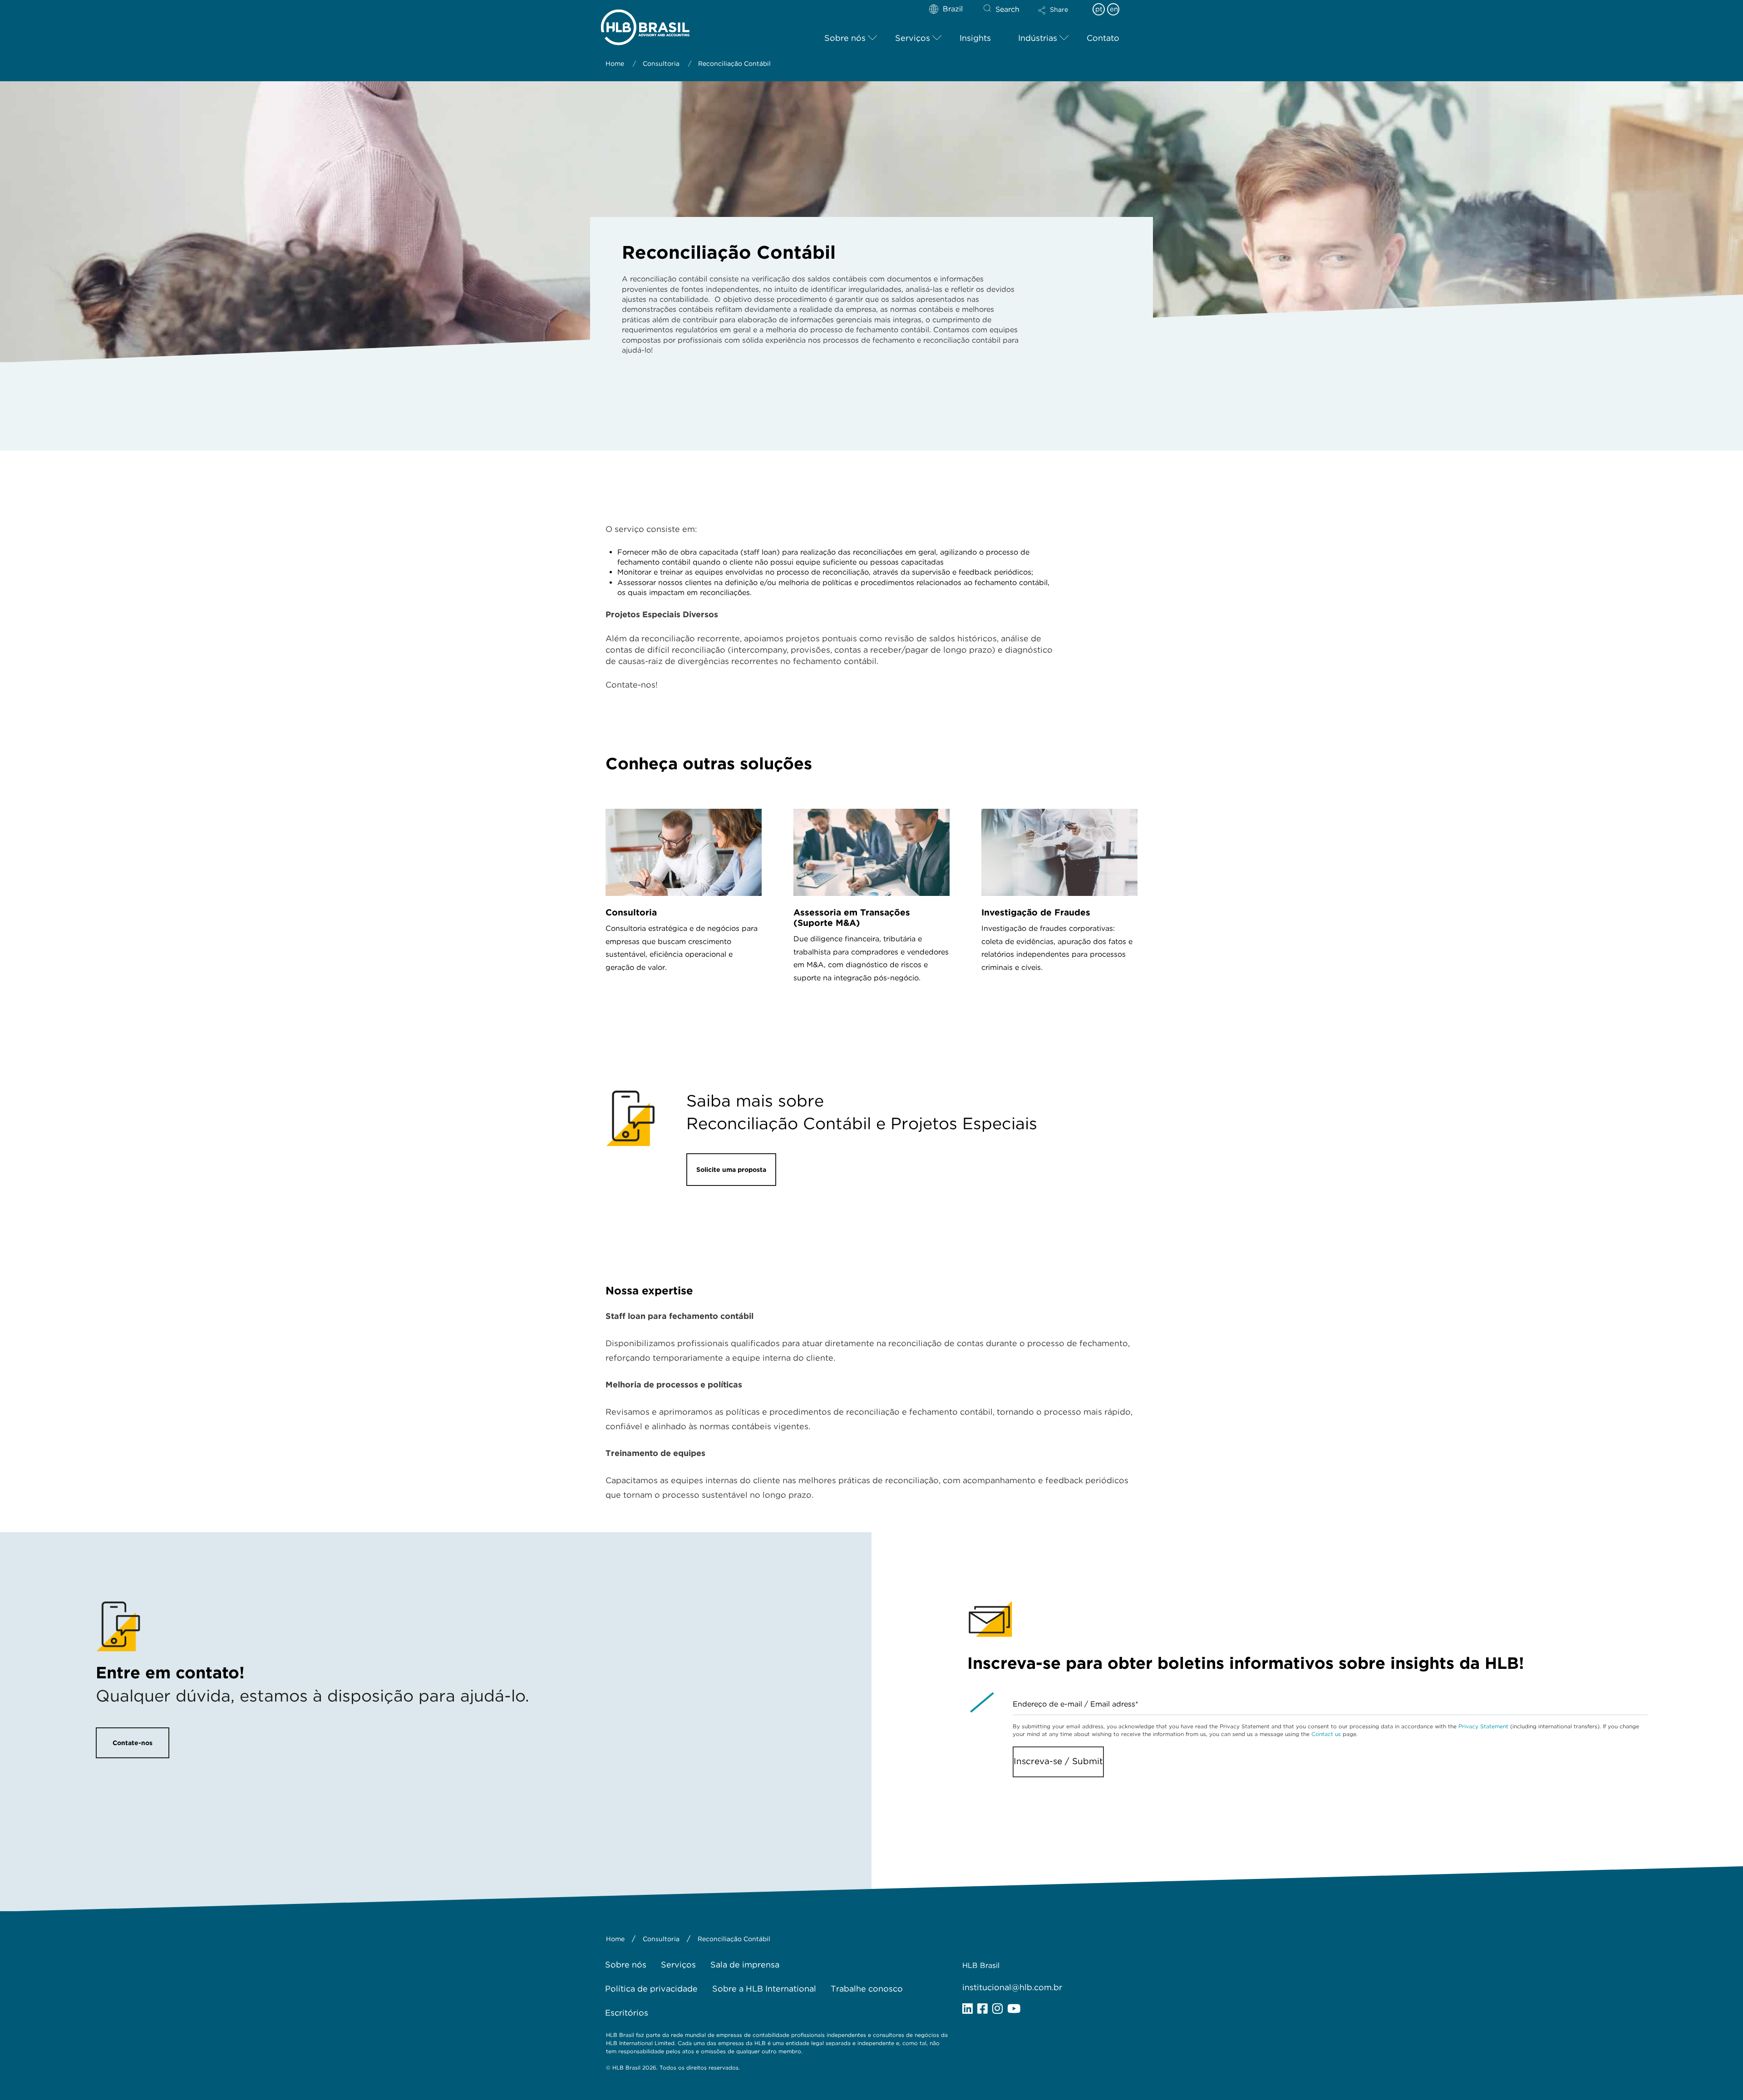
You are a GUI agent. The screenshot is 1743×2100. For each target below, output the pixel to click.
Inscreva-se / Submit (1058, 1761)
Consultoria (631, 912)
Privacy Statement (1483, 1726)
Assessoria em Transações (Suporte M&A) (852, 918)
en (1114, 9)
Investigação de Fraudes (1036, 912)
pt (1099, 9)
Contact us (1326, 1734)
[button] (1061, 16)
